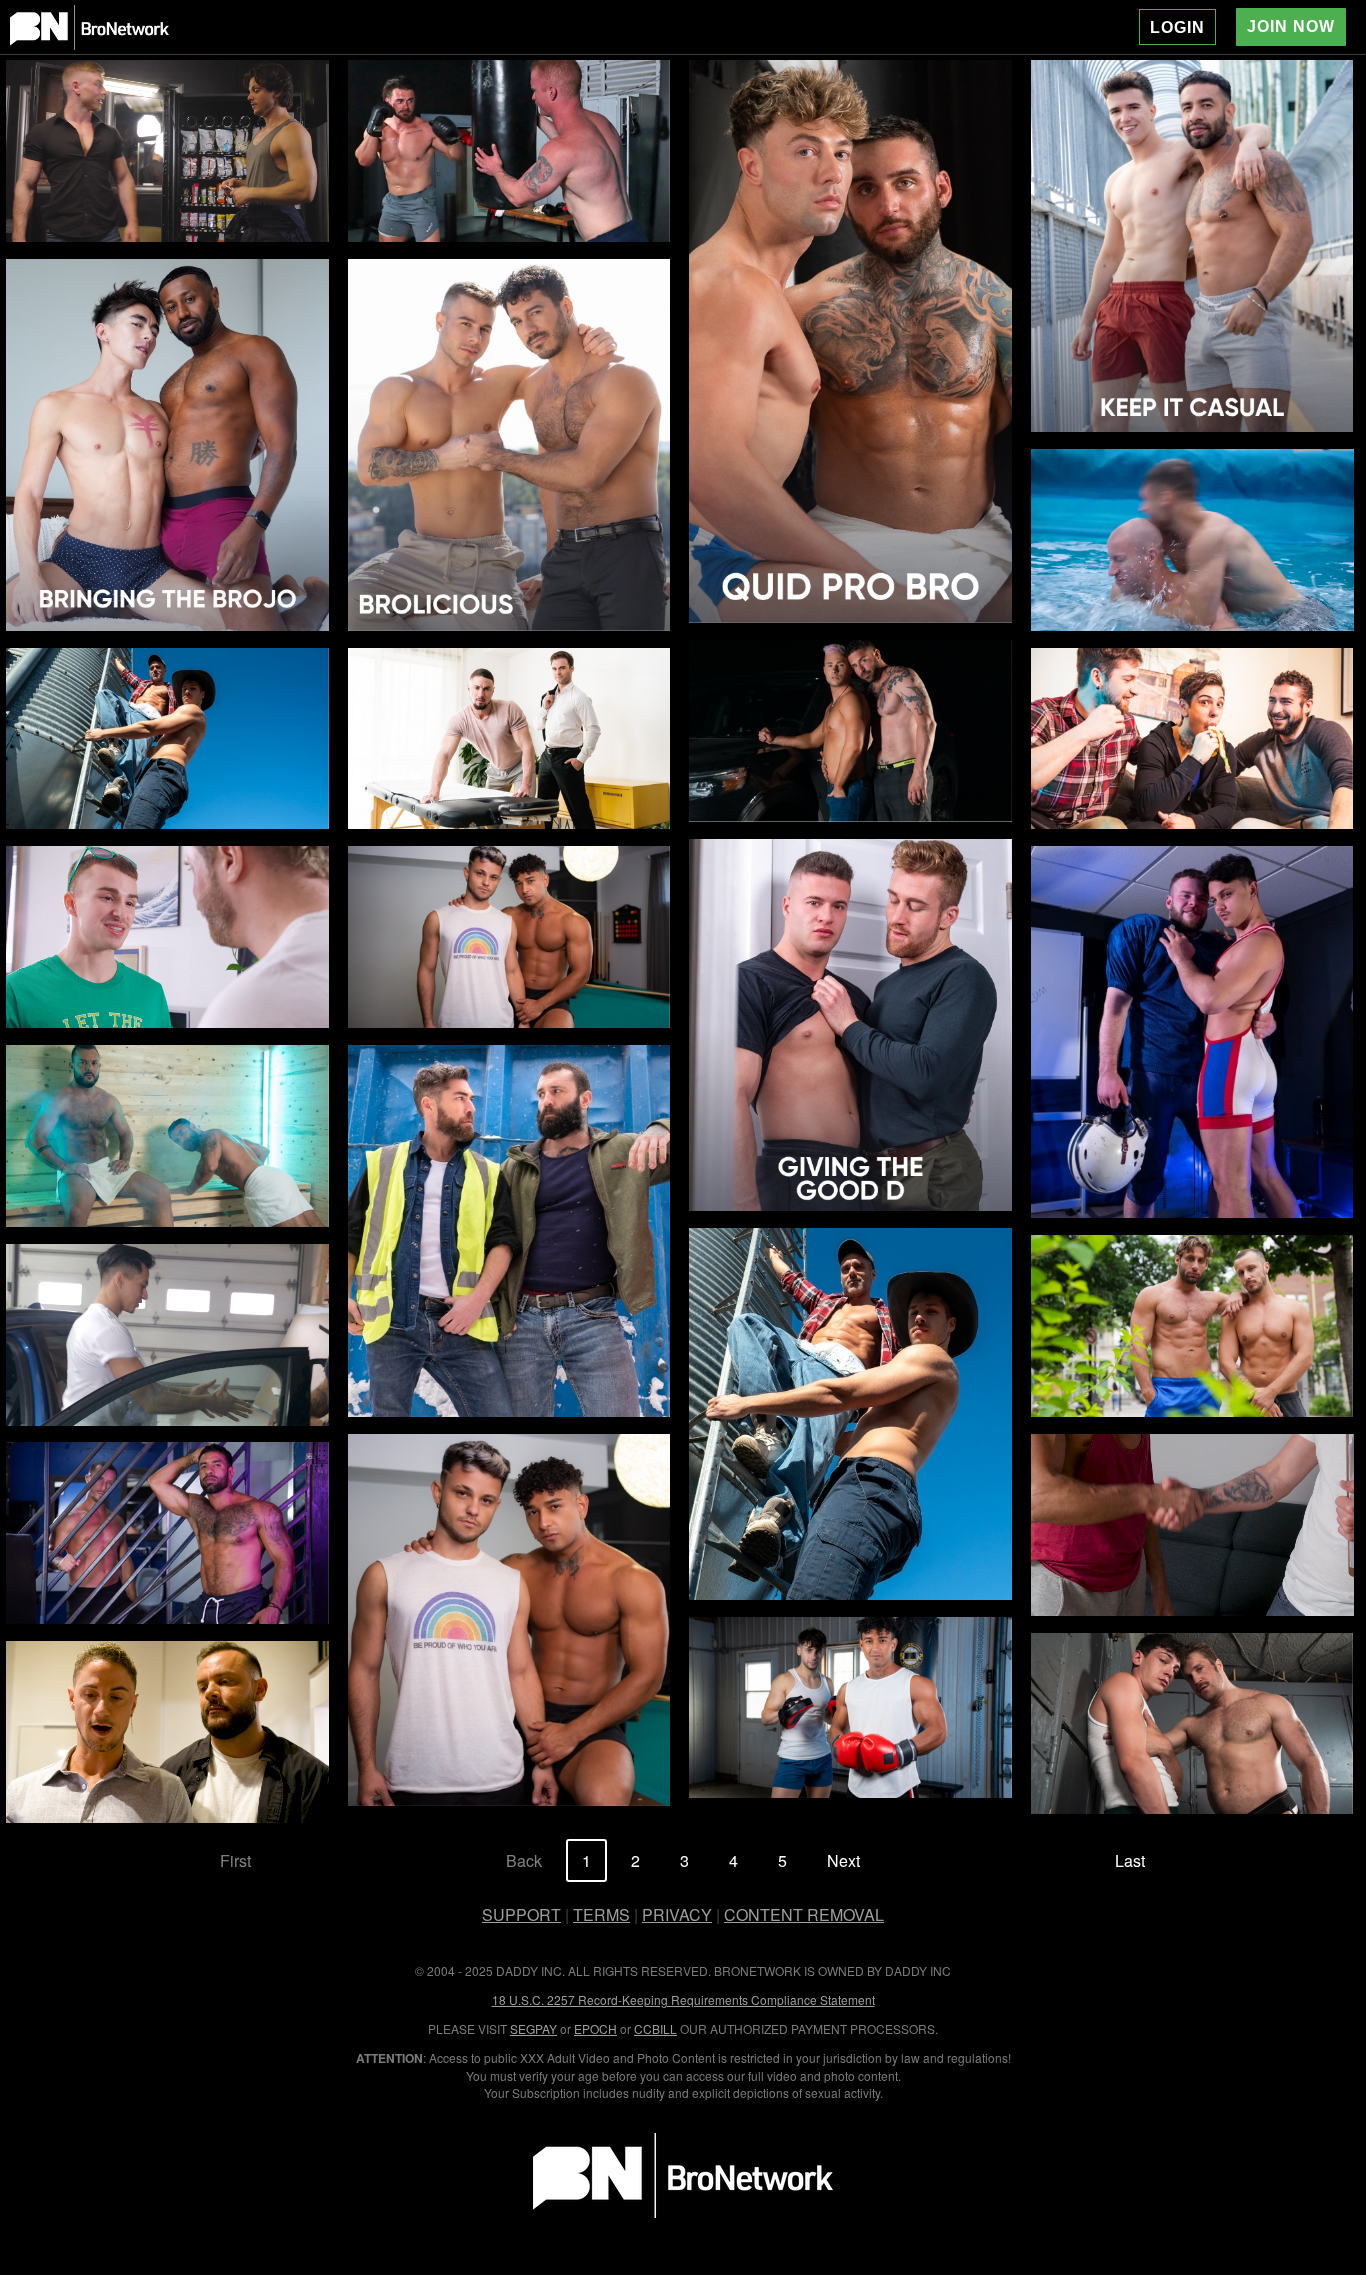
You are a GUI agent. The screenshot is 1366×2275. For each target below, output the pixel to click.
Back (524, 1860)
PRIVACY (677, 1914)
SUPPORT (521, 1914)
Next (843, 1860)
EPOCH (595, 2028)
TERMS (601, 1914)
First (235, 1860)
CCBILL (655, 2028)
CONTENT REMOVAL (804, 1914)
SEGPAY (533, 2028)
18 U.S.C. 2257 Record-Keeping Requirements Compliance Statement (683, 1999)
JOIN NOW (1291, 26)
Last (1130, 1860)
